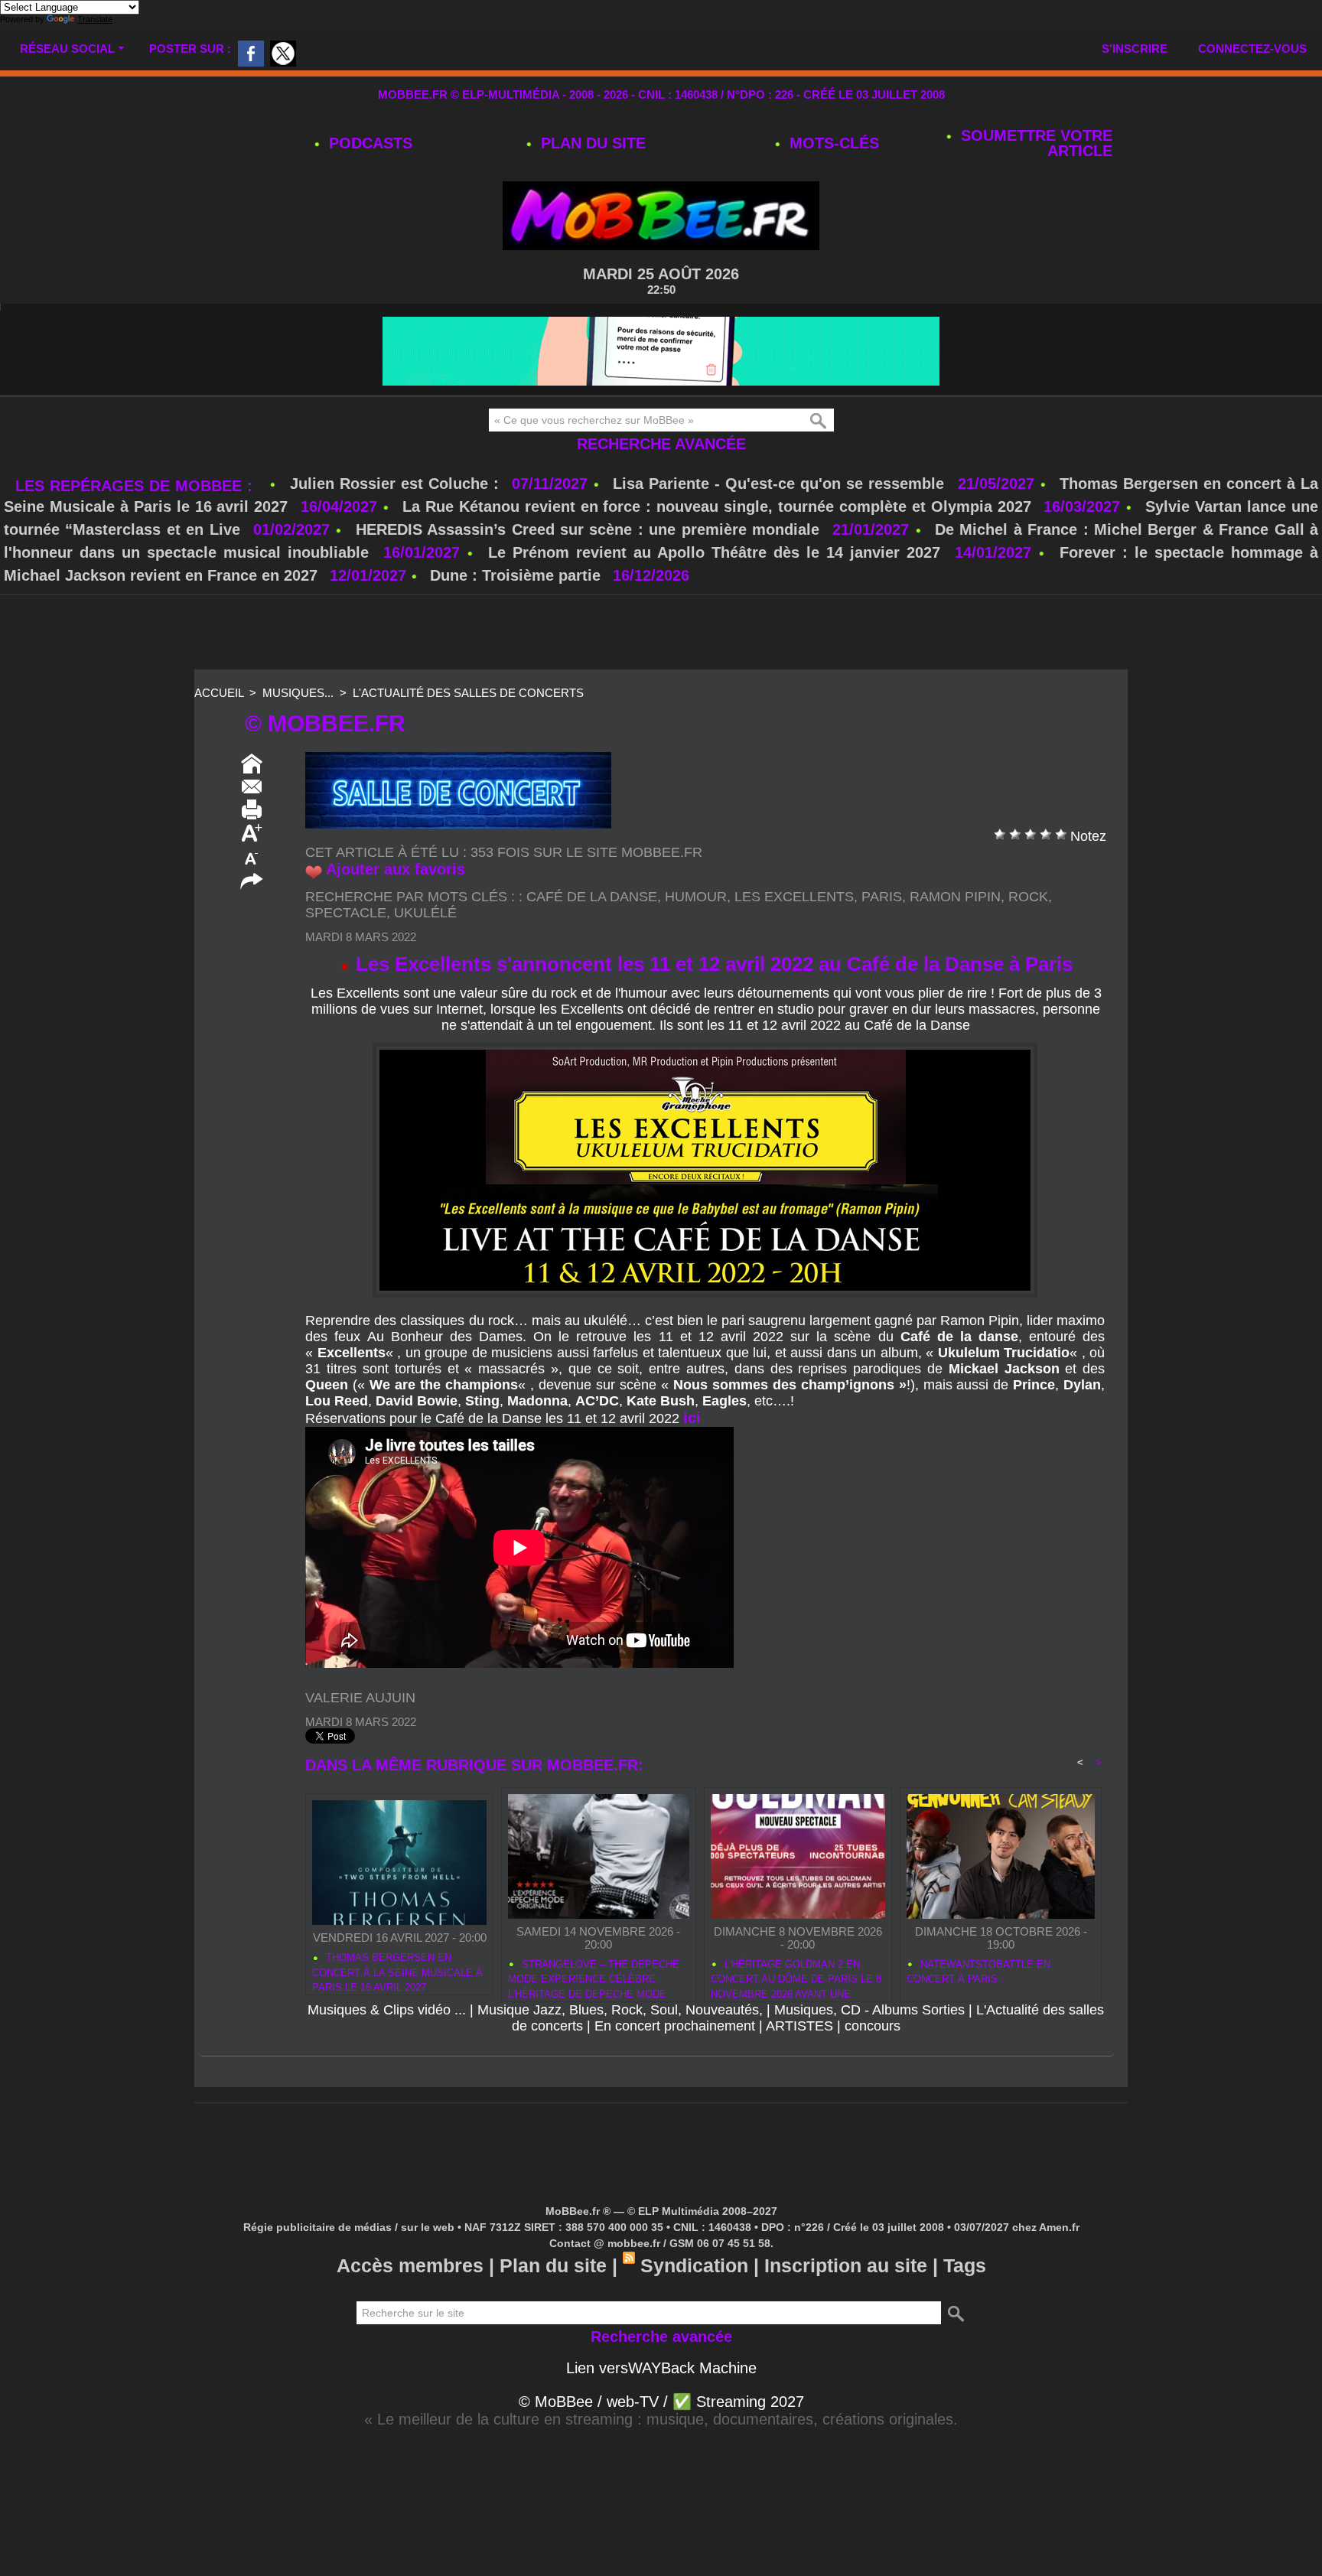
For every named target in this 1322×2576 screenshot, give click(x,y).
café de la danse (592, 897)
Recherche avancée (661, 444)
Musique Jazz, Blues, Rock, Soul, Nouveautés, (620, 2010)
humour (696, 897)
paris (882, 897)
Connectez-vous (1252, 49)
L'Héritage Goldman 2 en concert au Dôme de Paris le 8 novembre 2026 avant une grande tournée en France (796, 1977)
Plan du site (591, 143)
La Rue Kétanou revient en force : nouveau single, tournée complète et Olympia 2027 (717, 506)
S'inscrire (1135, 49)
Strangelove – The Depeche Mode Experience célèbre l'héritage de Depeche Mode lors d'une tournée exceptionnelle (594, 1977)
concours (873, 2026)
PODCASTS (368, 143)
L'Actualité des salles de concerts (468, 693)
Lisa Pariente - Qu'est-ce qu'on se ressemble (781, 484)
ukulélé (425, 913)
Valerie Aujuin (360, 1698)
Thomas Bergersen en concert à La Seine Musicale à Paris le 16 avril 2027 (397, 1970)
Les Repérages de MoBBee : (137, 486)
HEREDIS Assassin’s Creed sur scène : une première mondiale (588, 529)
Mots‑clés (832, 143)
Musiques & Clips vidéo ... (387, 2010)
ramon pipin (955, 897)
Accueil (219, 693)
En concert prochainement (675, 2026)
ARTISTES (799, 2026)
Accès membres (410, 2265)
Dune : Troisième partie (518, 575)
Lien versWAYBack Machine (661, 2368)
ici (692, 1418)
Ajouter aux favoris (396, 869)
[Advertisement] (661, 633)
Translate (95, 19)
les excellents (794, 897)
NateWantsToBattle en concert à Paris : (978, 1972)
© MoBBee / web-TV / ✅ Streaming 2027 (661, 2402)
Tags (965, 2265)
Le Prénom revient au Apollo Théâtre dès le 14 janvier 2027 (714, 552)
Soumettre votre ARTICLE (1034, 143)
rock (1028, 897)
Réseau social (67, 49)
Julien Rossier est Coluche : (397, 484)
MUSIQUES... (298, 693)
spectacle (346, 913)
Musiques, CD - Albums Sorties (869, 2010)
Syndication (694, 2265)
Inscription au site (846, 2265)
